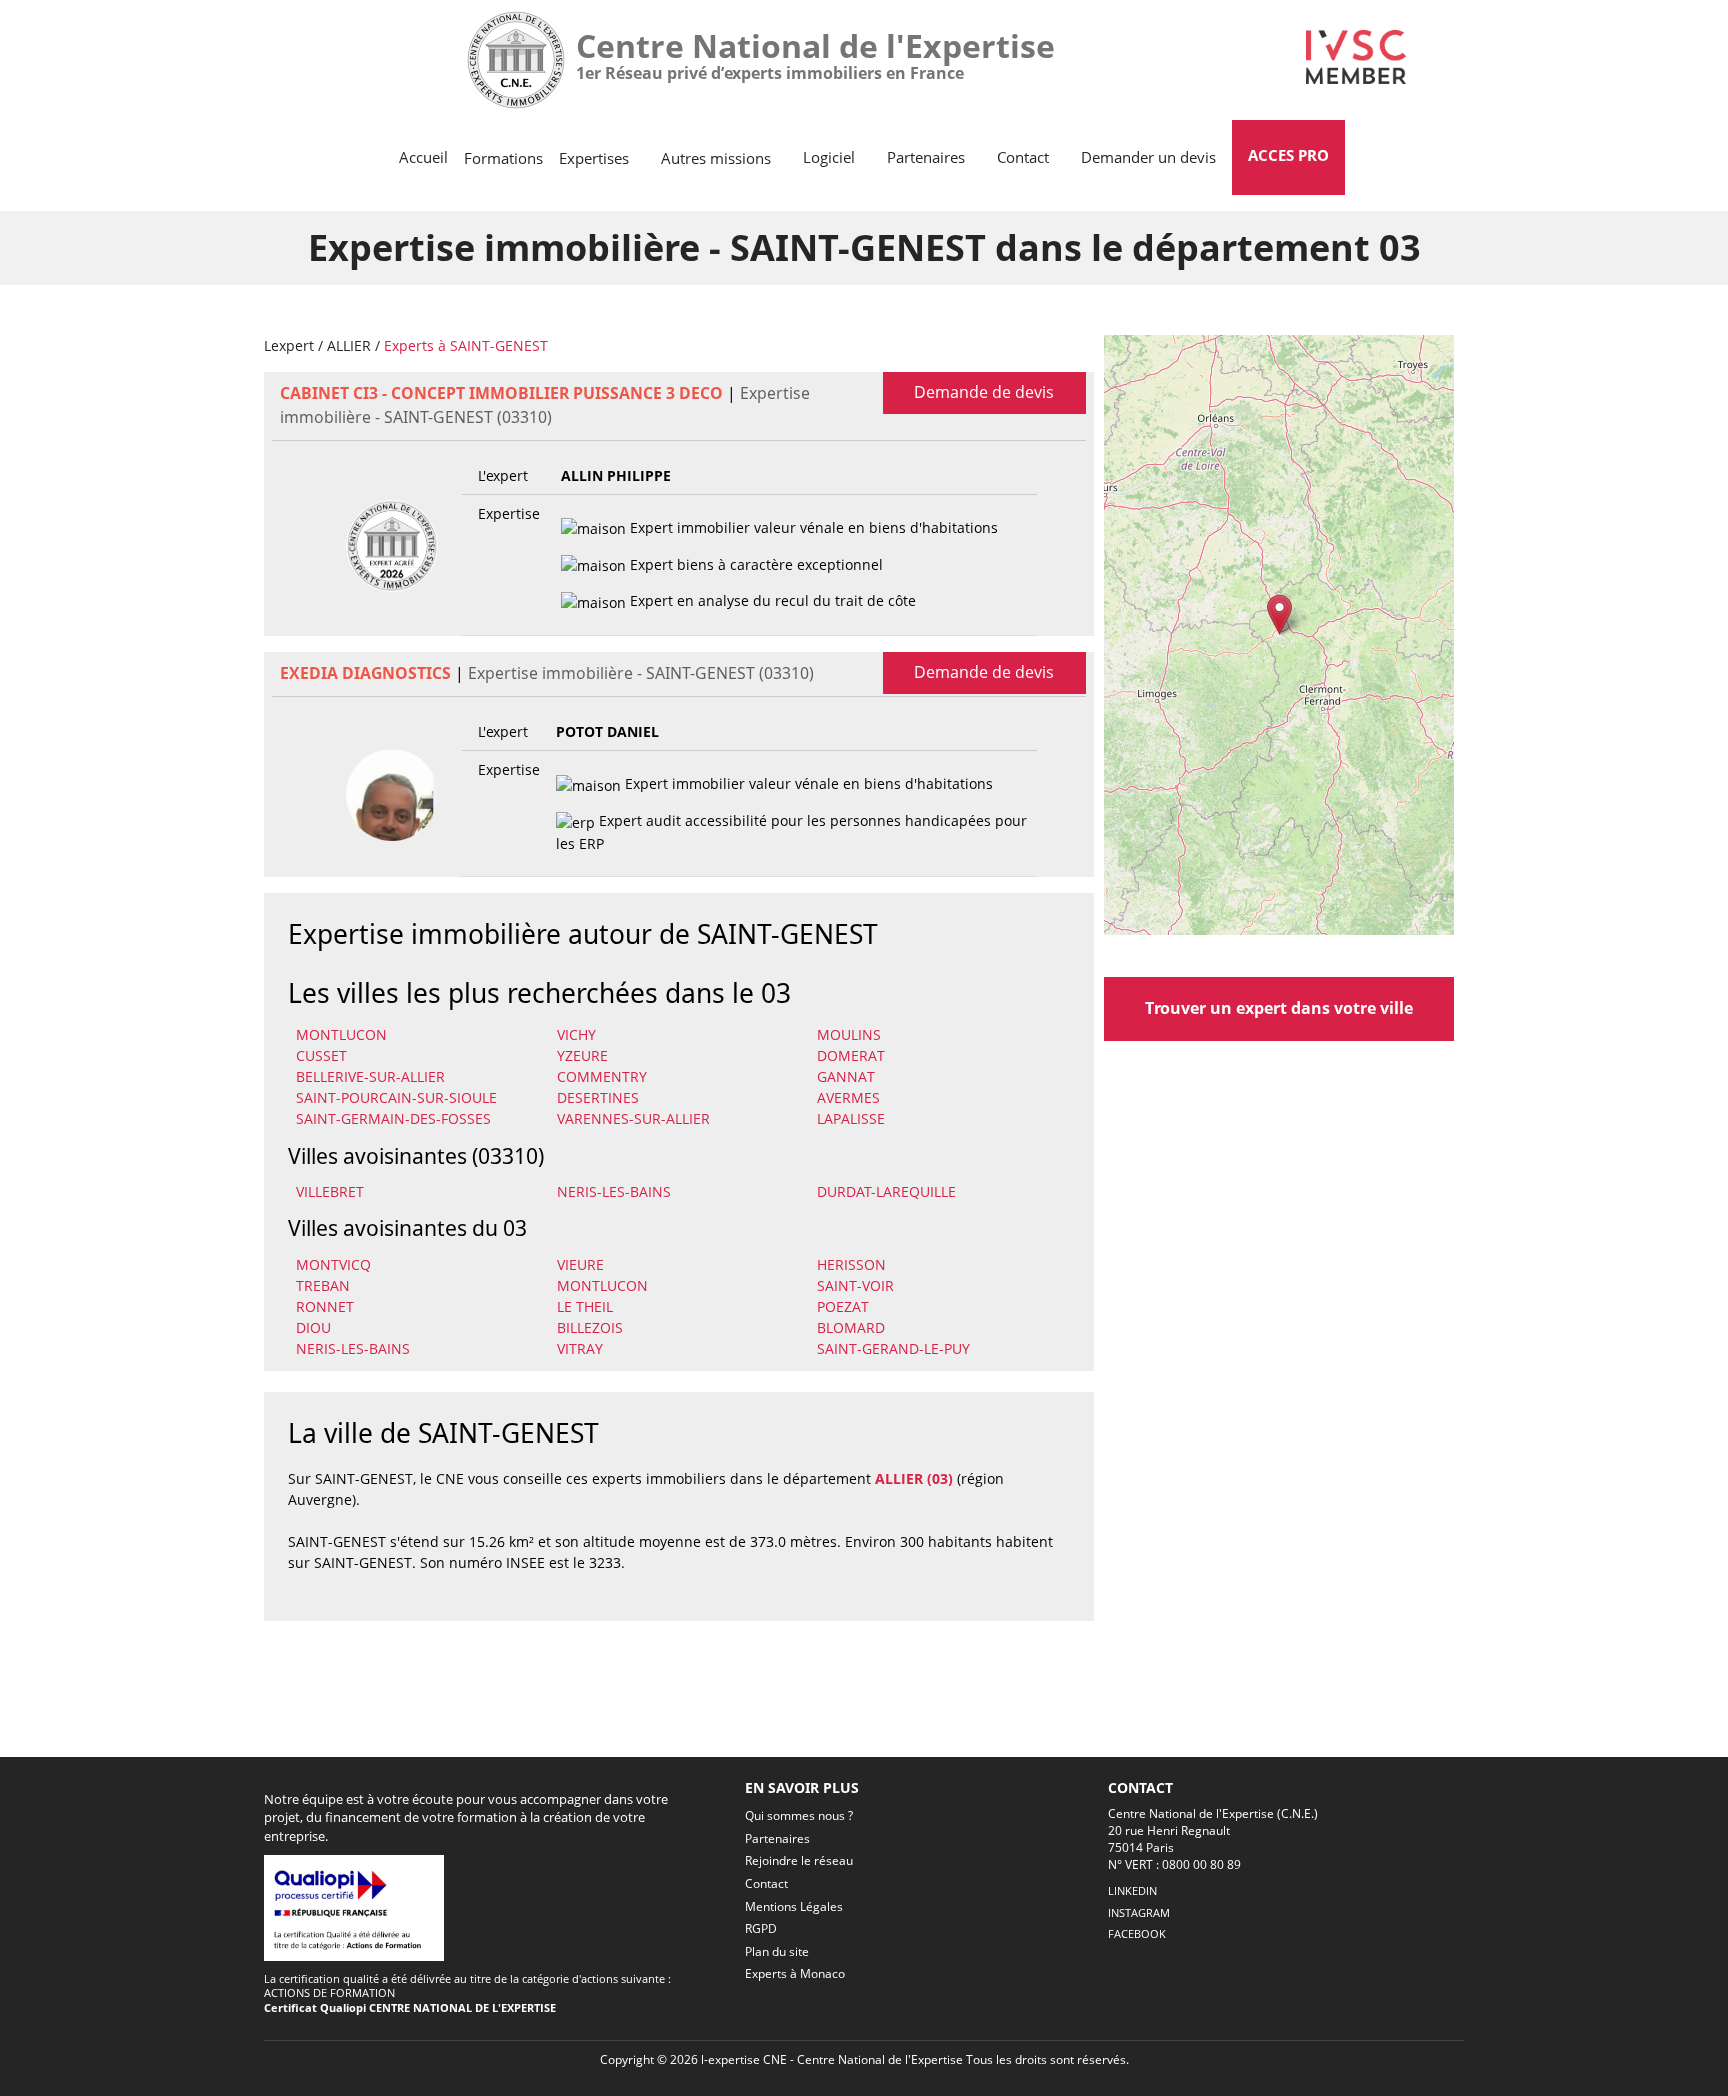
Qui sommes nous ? (799, 1815)
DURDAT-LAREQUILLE (886, 1191)
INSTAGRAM (1139, 1912)
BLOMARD (851, 1327)
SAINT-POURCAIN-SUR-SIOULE (396, 1097)
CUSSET (321, 1055)
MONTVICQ (333, 1264)
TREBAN (323, 1285)
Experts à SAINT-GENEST (466, 345)
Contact (1023, 157)
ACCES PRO (1288, 155)
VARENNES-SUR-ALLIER (633, 1118)
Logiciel (829, 157)
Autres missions (716, 158)
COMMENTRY (602, 1076)
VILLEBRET (330, 1191)
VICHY (576, 1034)
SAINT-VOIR (855, 1285)
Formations (503, 158)
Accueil (423, 157)
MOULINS (849, 1034)
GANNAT (846, 1076)
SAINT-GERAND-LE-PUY (893, 1348)
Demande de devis (984, 392)
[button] (1279, 614)
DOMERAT (851, 1055)
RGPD (761, 1928)
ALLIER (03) (914, 1478)
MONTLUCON (341, 1034)
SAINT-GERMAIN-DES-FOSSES (393, 1118)
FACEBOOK (1137, 1933)
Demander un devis (1148, 157)
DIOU (313, 1327)
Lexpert (289, 345)
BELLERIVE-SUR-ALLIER (370, 1076)
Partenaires (926, 157)
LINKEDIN (1132, 1890)
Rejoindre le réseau (799, 1860)
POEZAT (843, 1306)
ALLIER (349, 345)
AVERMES (848, 1097)
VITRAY (580, 1348)
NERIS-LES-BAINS (614, 1191)
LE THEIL (585, 1306)
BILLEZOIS (590, 1327)
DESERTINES (598, 1097)
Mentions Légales (794, 1906)
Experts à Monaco (795, 1973)
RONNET (325, 1306)
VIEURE (580, 1264)
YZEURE (582, 1055)
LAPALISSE (851, 1118)
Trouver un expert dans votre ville (1279, 1008)
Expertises (594, 158)
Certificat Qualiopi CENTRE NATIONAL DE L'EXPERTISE (410, 2007)
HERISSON (851, 1264)
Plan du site (777, 1951)
